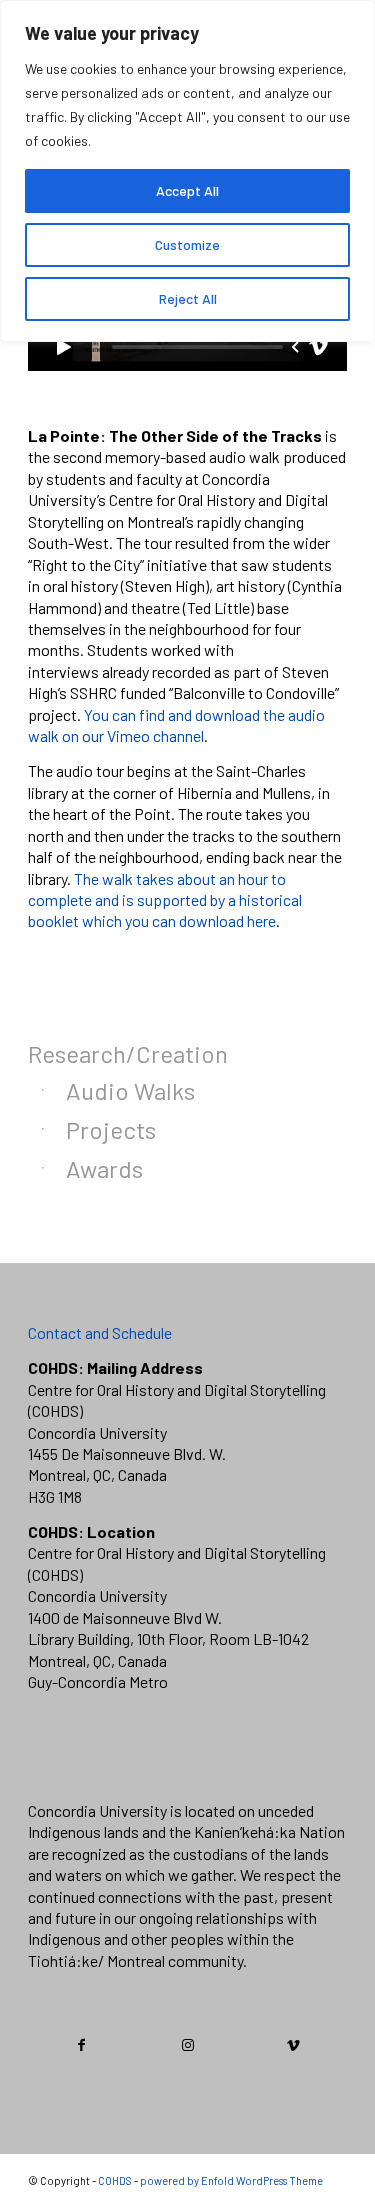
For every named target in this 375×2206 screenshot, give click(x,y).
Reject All (188, 298)
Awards (104, 1168)
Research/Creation (128, 1053)
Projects (111, 1129)
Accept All (187, 190)
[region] (187, 171)
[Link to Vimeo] (293, 2045)
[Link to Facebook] (82, 2045)
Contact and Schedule (100, 1332)
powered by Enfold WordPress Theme (231, 2180)
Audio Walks (130, 1090)
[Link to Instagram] (188, 2045)
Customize (187, 244)
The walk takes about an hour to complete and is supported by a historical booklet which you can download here (165, 900)
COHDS (115, 2180)
